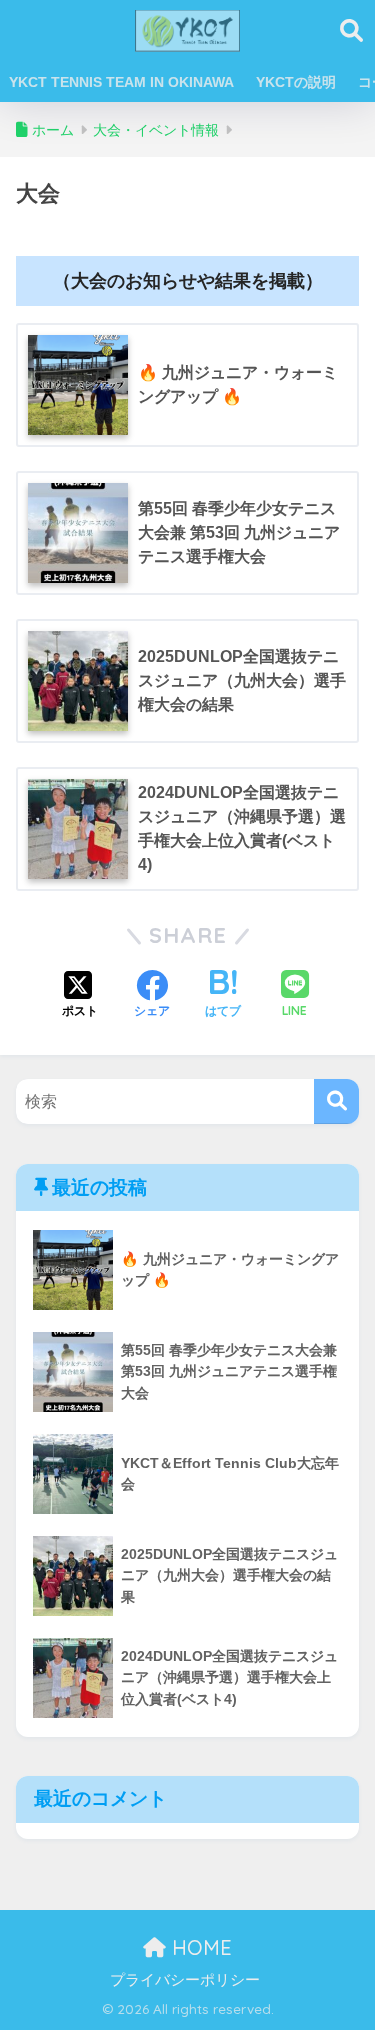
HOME (199, 1947)
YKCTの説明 (296, 82)
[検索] (336, 1101)
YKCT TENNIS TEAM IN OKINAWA (121, 82)
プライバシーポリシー (185, 1980)
